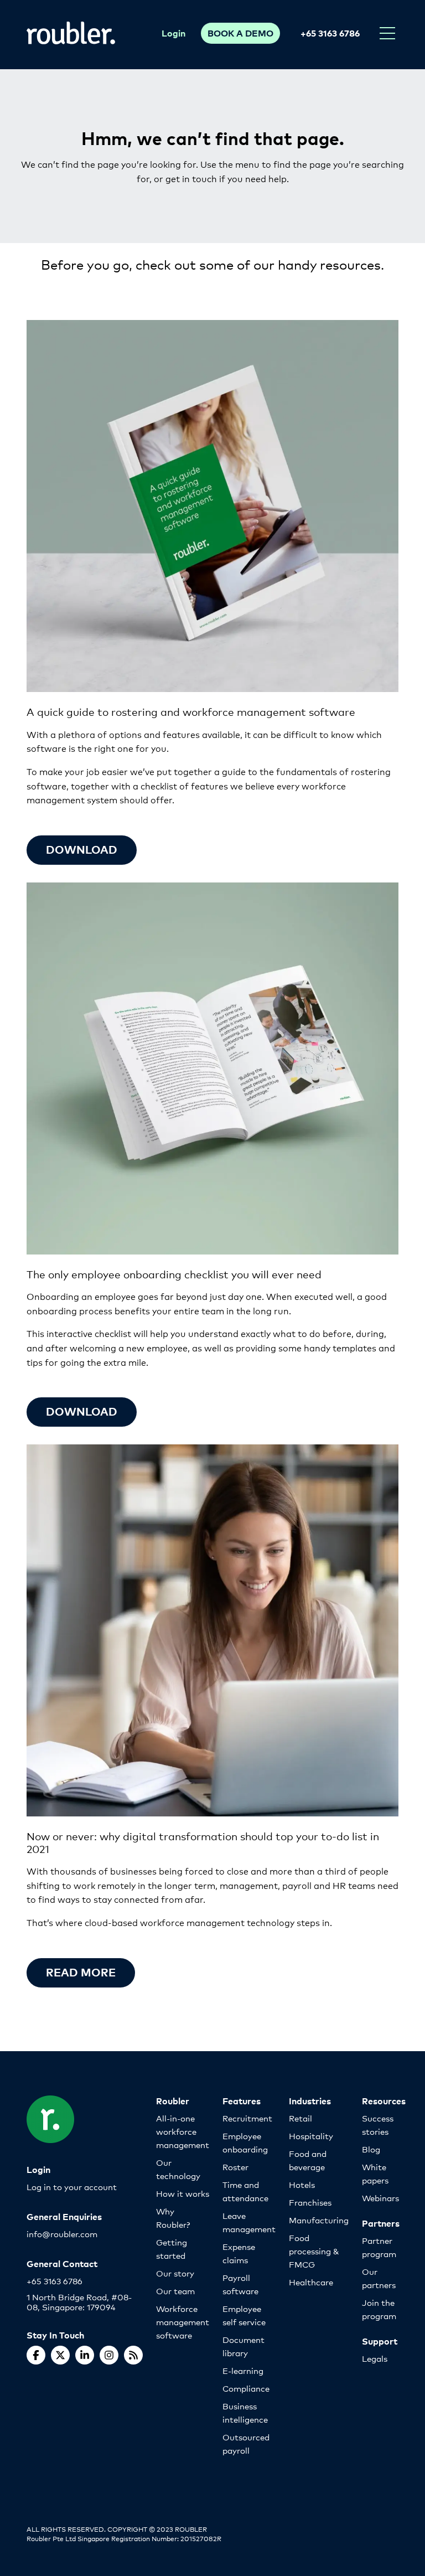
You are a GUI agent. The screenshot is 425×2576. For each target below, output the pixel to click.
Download (82, 849)
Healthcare (311, 2282)
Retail (300, 2118)
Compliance (246, 2388)
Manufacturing (319, 2220)
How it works (183, 2193)
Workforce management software (183, 2322)
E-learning (243, 2370)
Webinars (380, 2198)
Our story (175, 2273)
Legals (375, 2358)
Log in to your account (72, 2187)
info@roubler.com (62, 2234)
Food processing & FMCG (314, 2251)
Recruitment (247, 2118)
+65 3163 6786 (330, 33)
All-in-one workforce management (183, 2131)
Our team (175, 2291)
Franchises (310, 2202)
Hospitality (311, 2136)
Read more (81, 1972)
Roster (235, 2167)
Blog (371, 2149)
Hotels (302, 2184)
